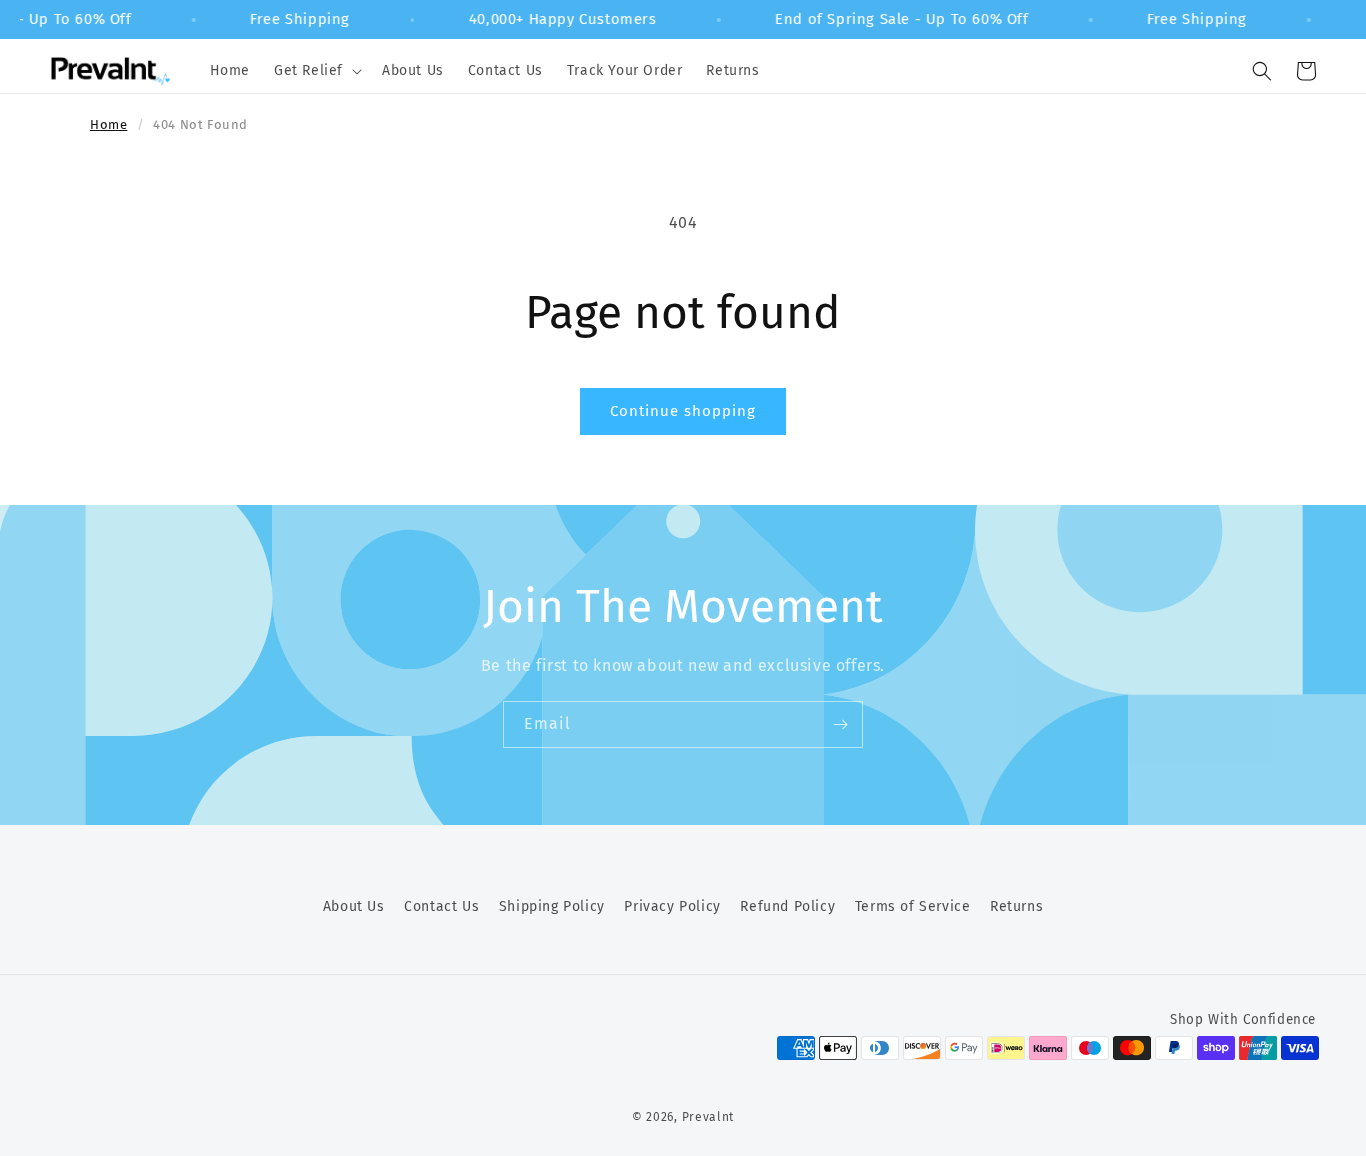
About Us (354, 906)
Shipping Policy (552, 906)
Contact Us (441, 906)
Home (108, 124)
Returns (1016, 906)
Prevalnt (708, 1117)
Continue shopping (683, 411)
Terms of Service (913, 906)
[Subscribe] (840, 724)
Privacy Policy (672, 906)
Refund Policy (787, 906)
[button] (316, 71)
